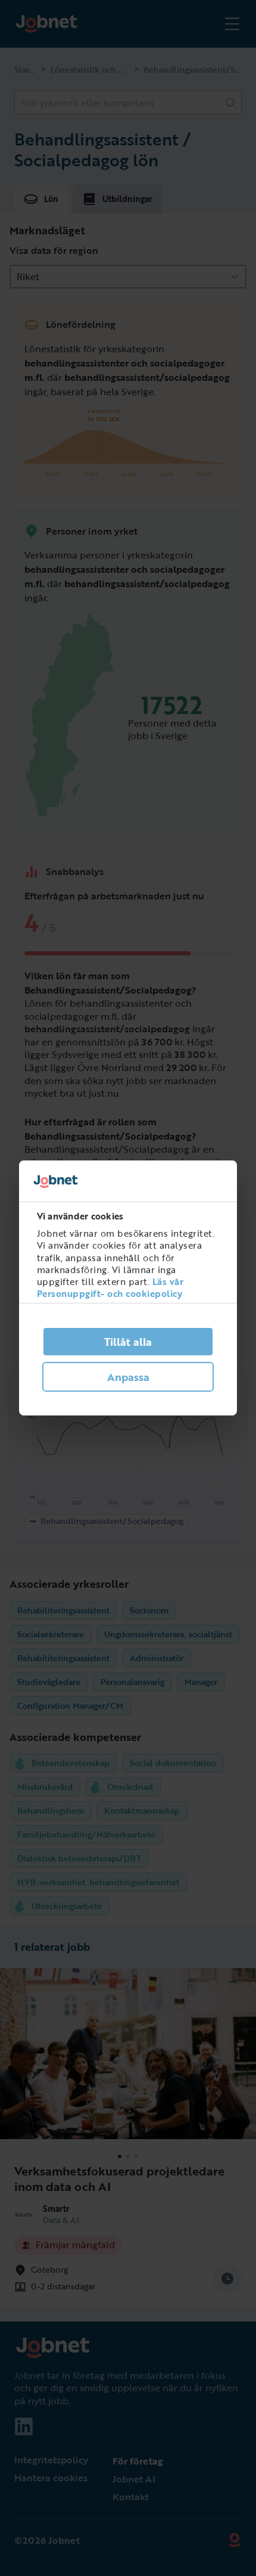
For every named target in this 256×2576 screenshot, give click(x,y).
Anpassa (128, 1377)
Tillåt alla (128, 1342)
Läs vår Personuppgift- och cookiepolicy (110, 1287)
